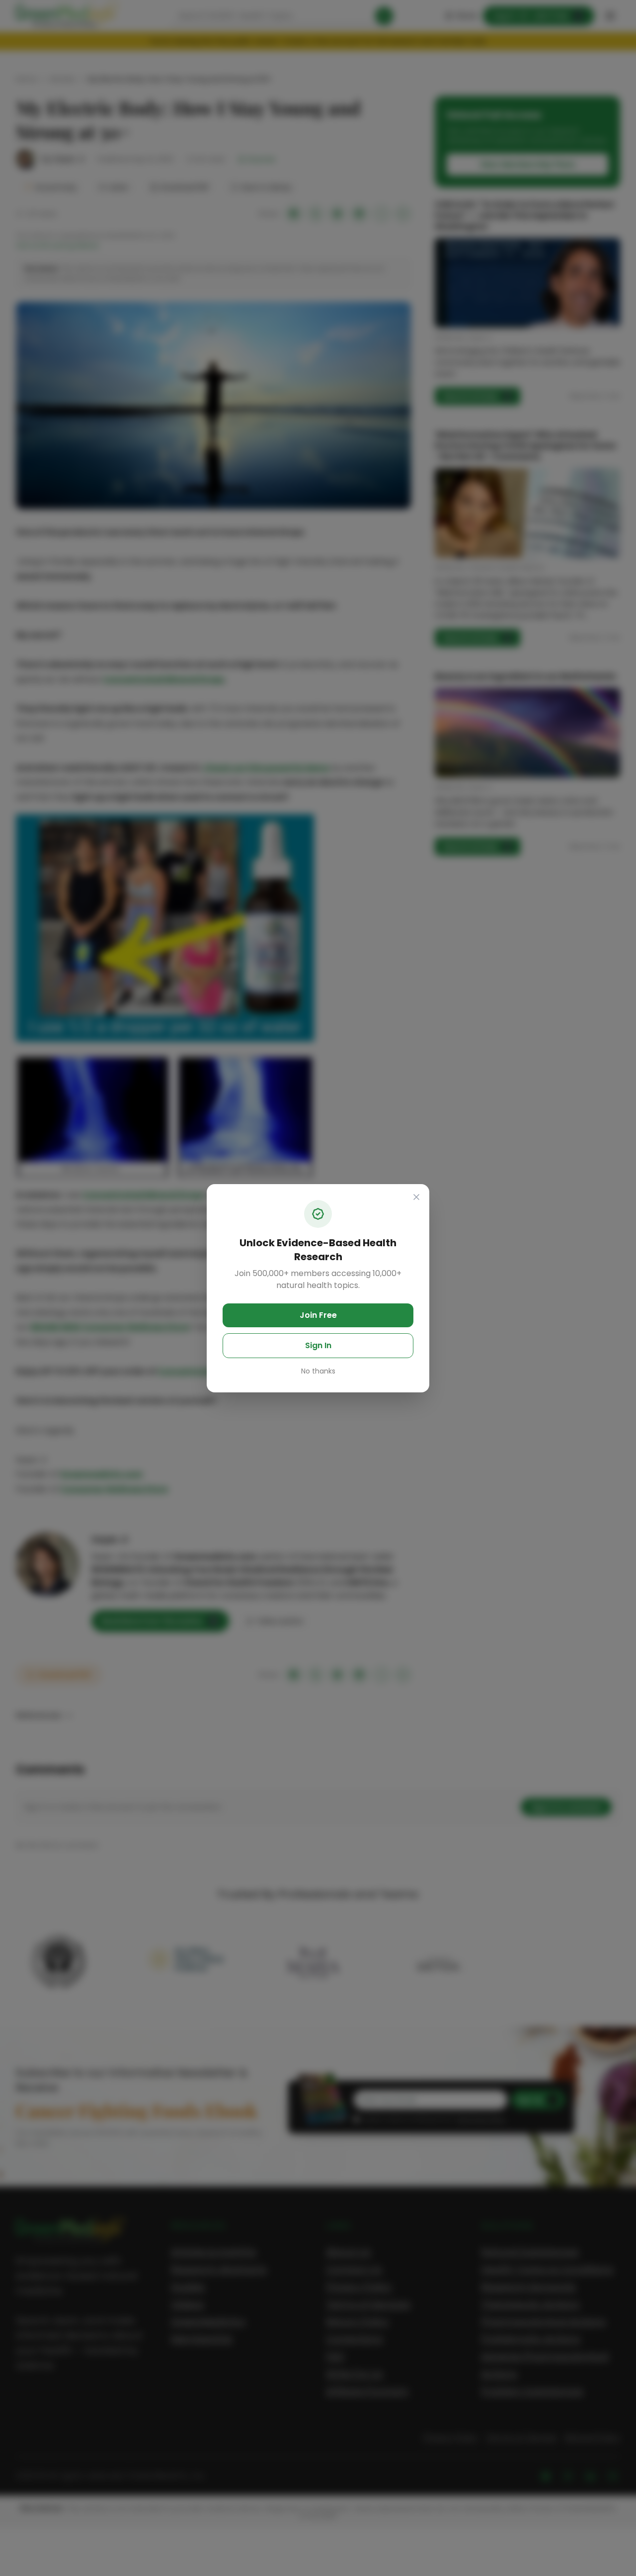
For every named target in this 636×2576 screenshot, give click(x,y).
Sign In (318, 1345)
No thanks (318, 1371)
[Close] (416, 1197)
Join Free (318, 1315)
